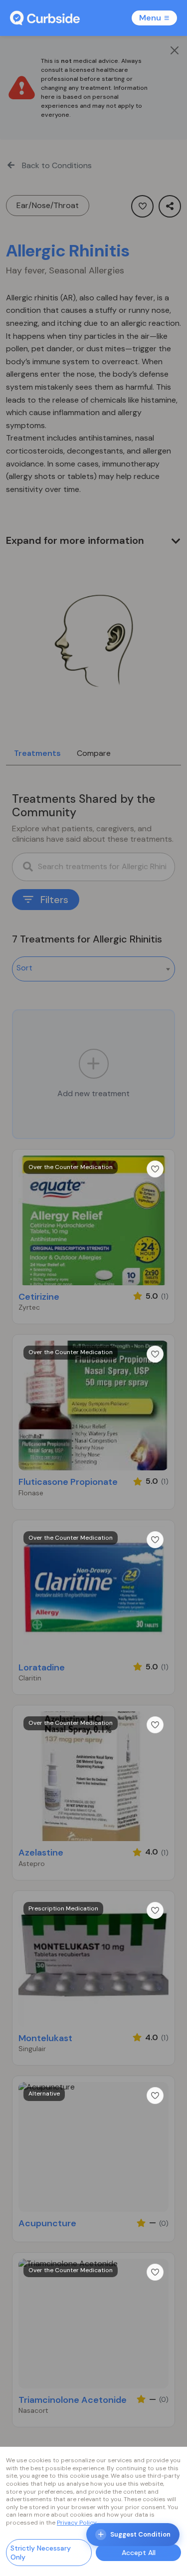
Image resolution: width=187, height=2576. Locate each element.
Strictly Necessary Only (41, 2553)
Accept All (139, 2553)
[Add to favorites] (155, 1169)
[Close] (175, 50)
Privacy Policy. (77, 2523)
